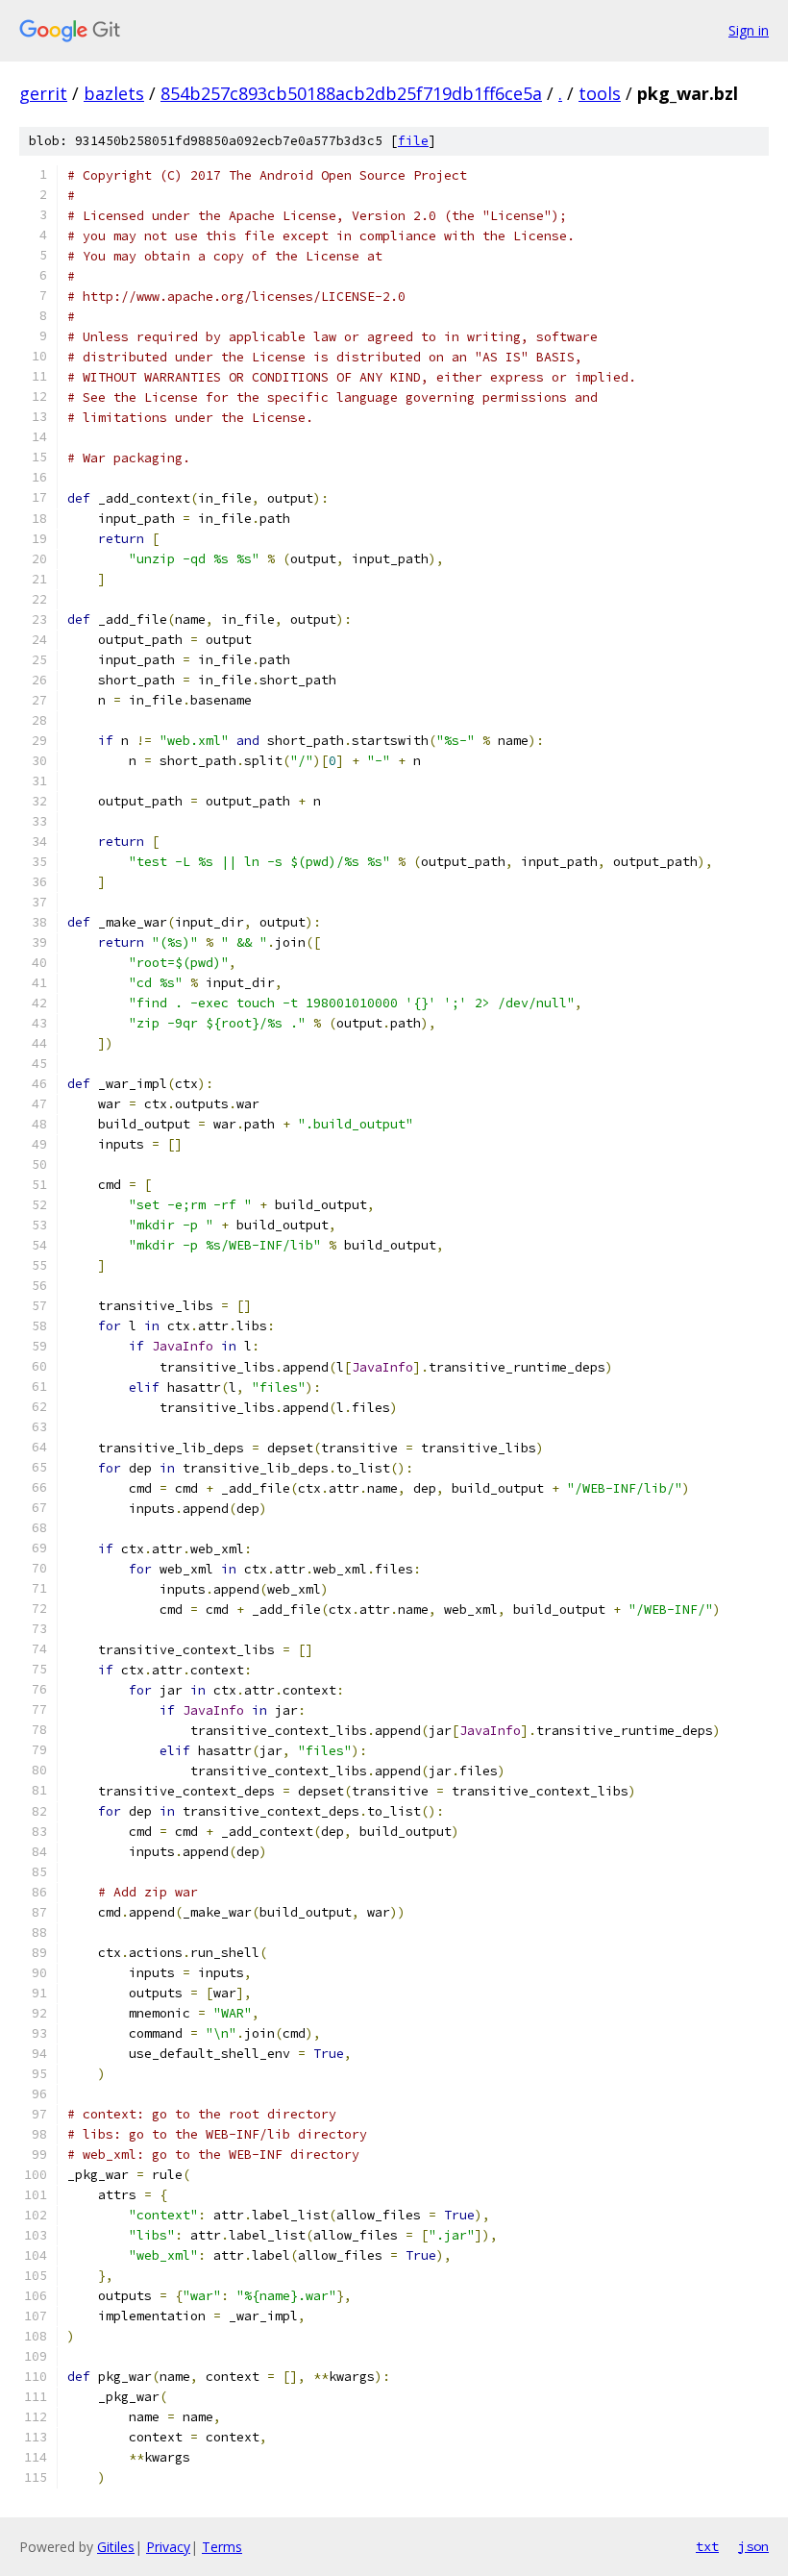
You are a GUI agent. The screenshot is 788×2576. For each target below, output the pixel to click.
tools (600, 93)
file (413, 141)
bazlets (114, 93)
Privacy (168, 2547)
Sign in (749, 30)
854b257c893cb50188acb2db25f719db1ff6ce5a (351, 93)
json (753, 2546)
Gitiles (116, 2547)
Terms (222, 2547)
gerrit (43, 93)
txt (707, 2546)
